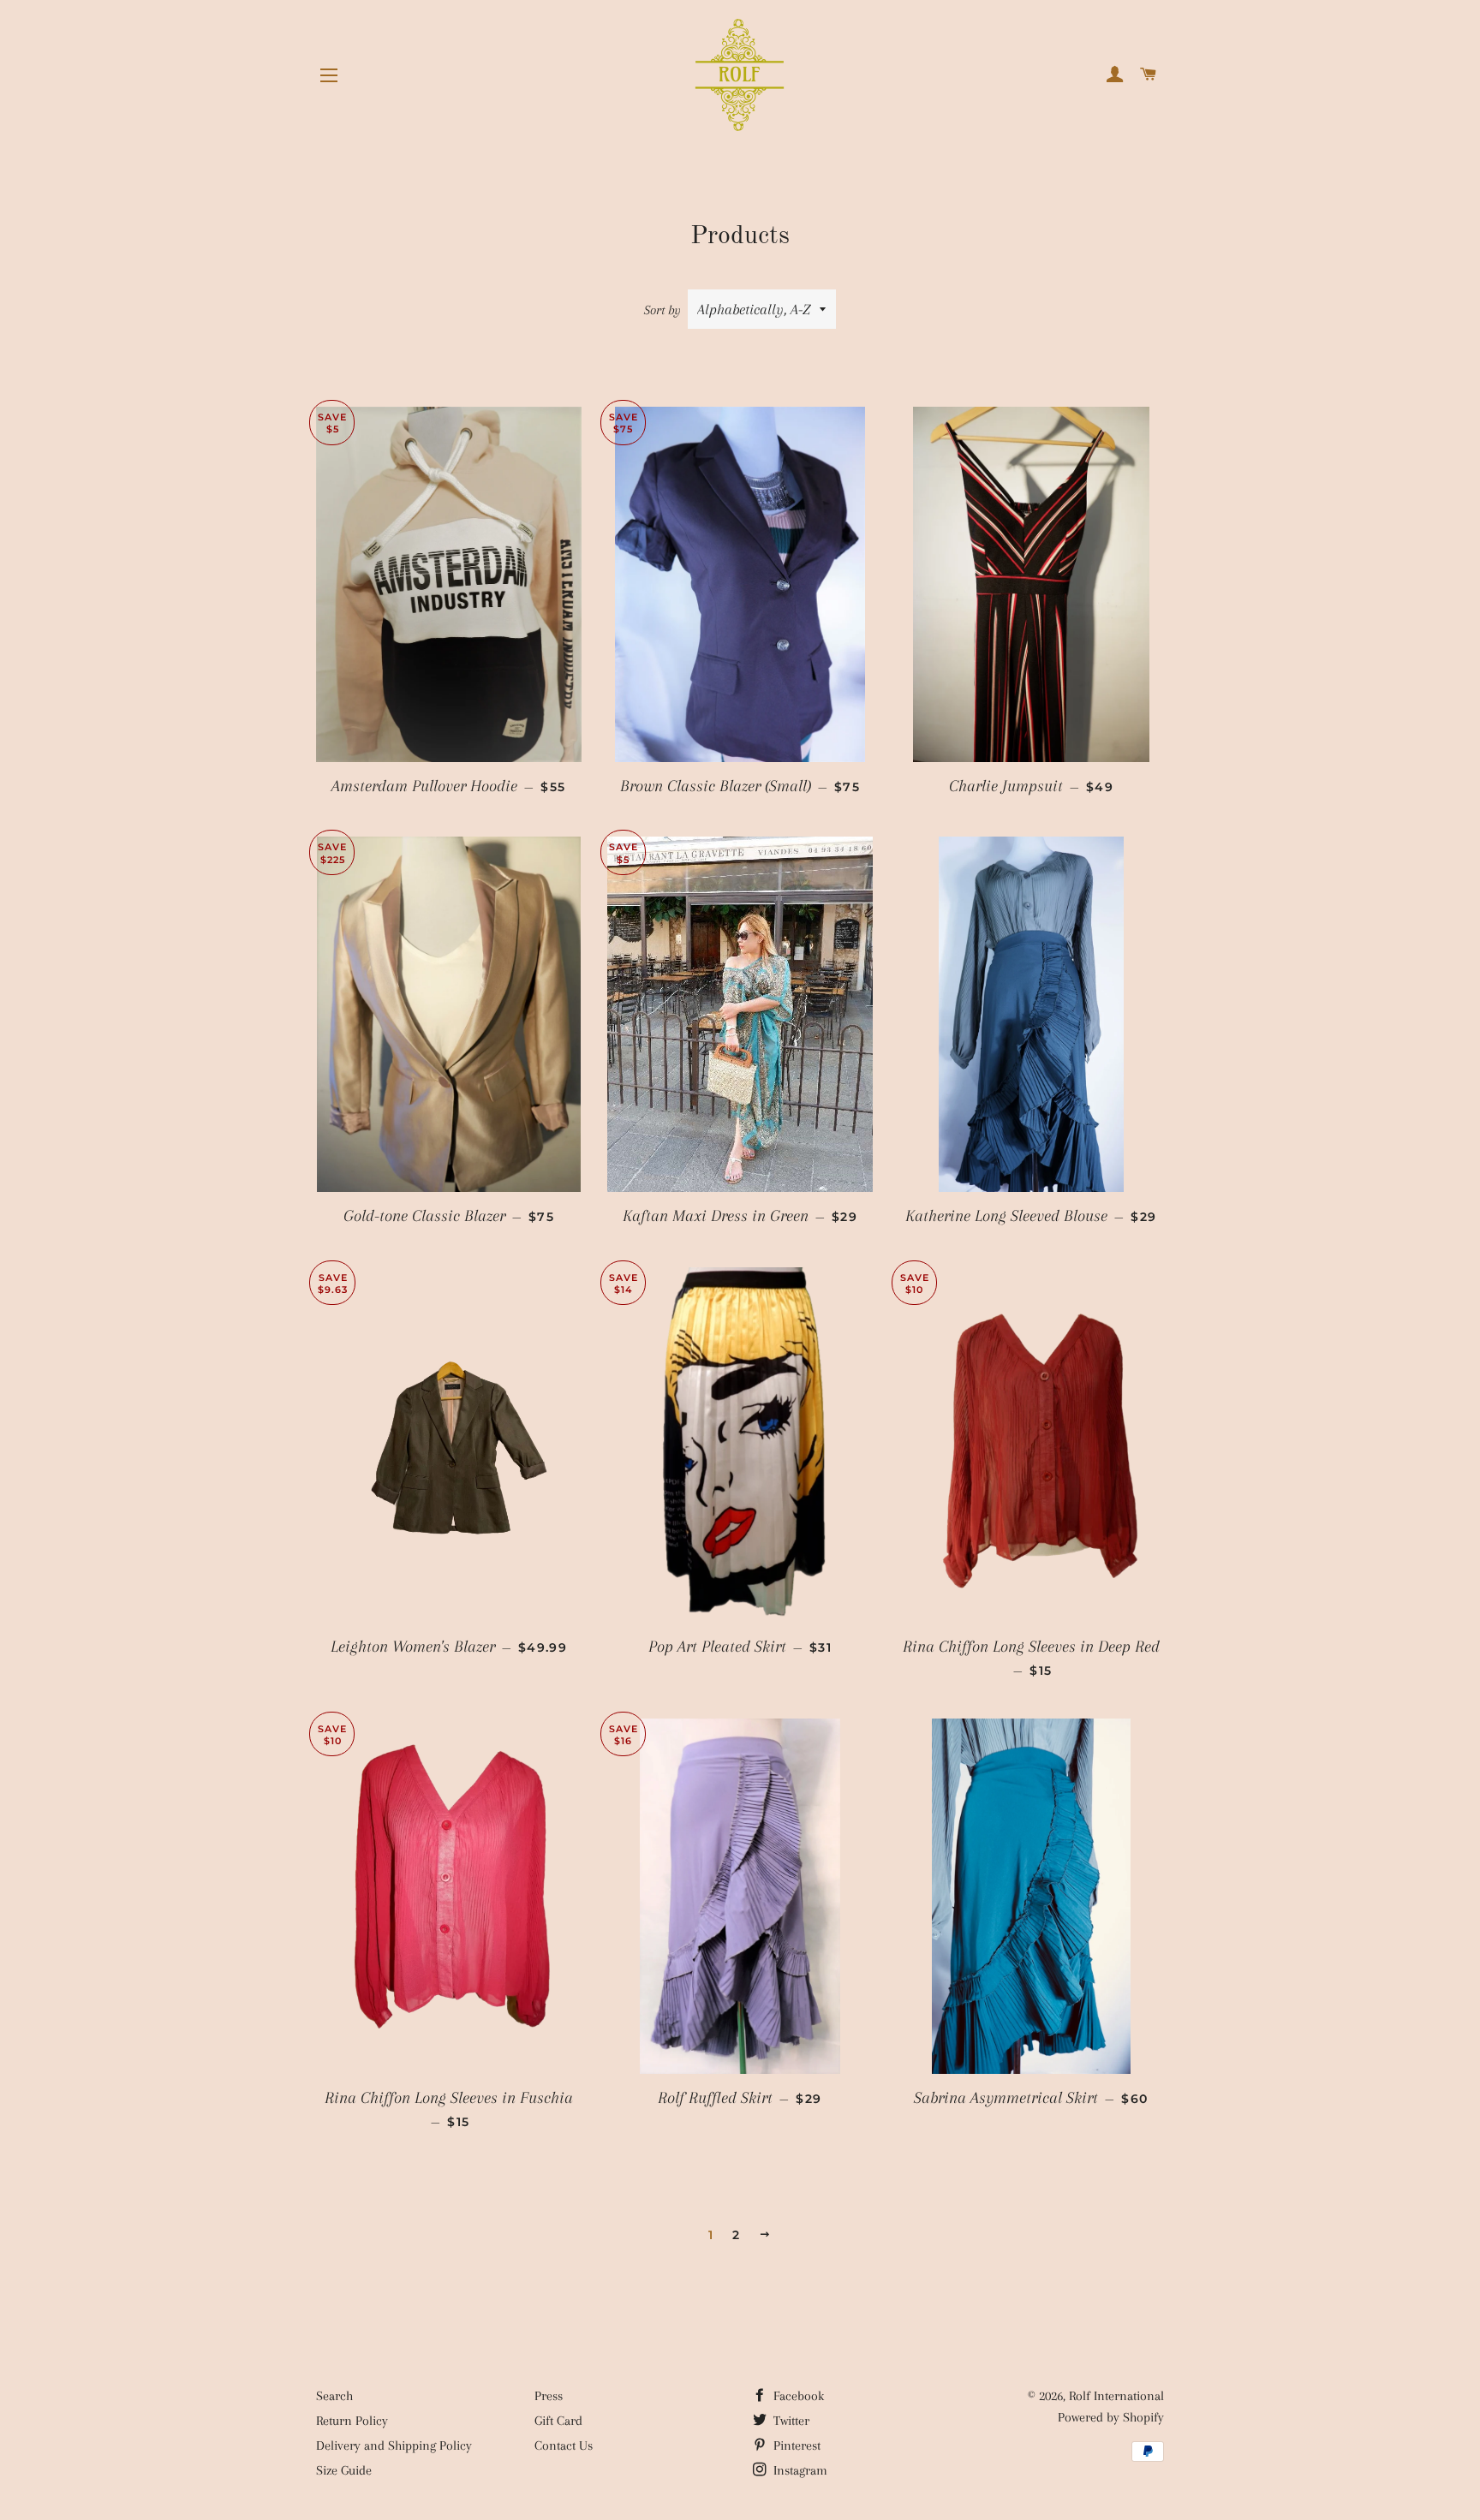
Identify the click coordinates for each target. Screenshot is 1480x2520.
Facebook (797, 2396)
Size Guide (344, 2470)
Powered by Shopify (1111, 2417)
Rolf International (1116, 2396)
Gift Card (558, 2421)
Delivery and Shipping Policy (394, 2446)
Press (549, 2396)
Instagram (799, 2470)
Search (334, 2396)
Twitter (790, 2421)
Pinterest (795, 2446)
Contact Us (564, 2446)
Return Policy (352, 2421)
